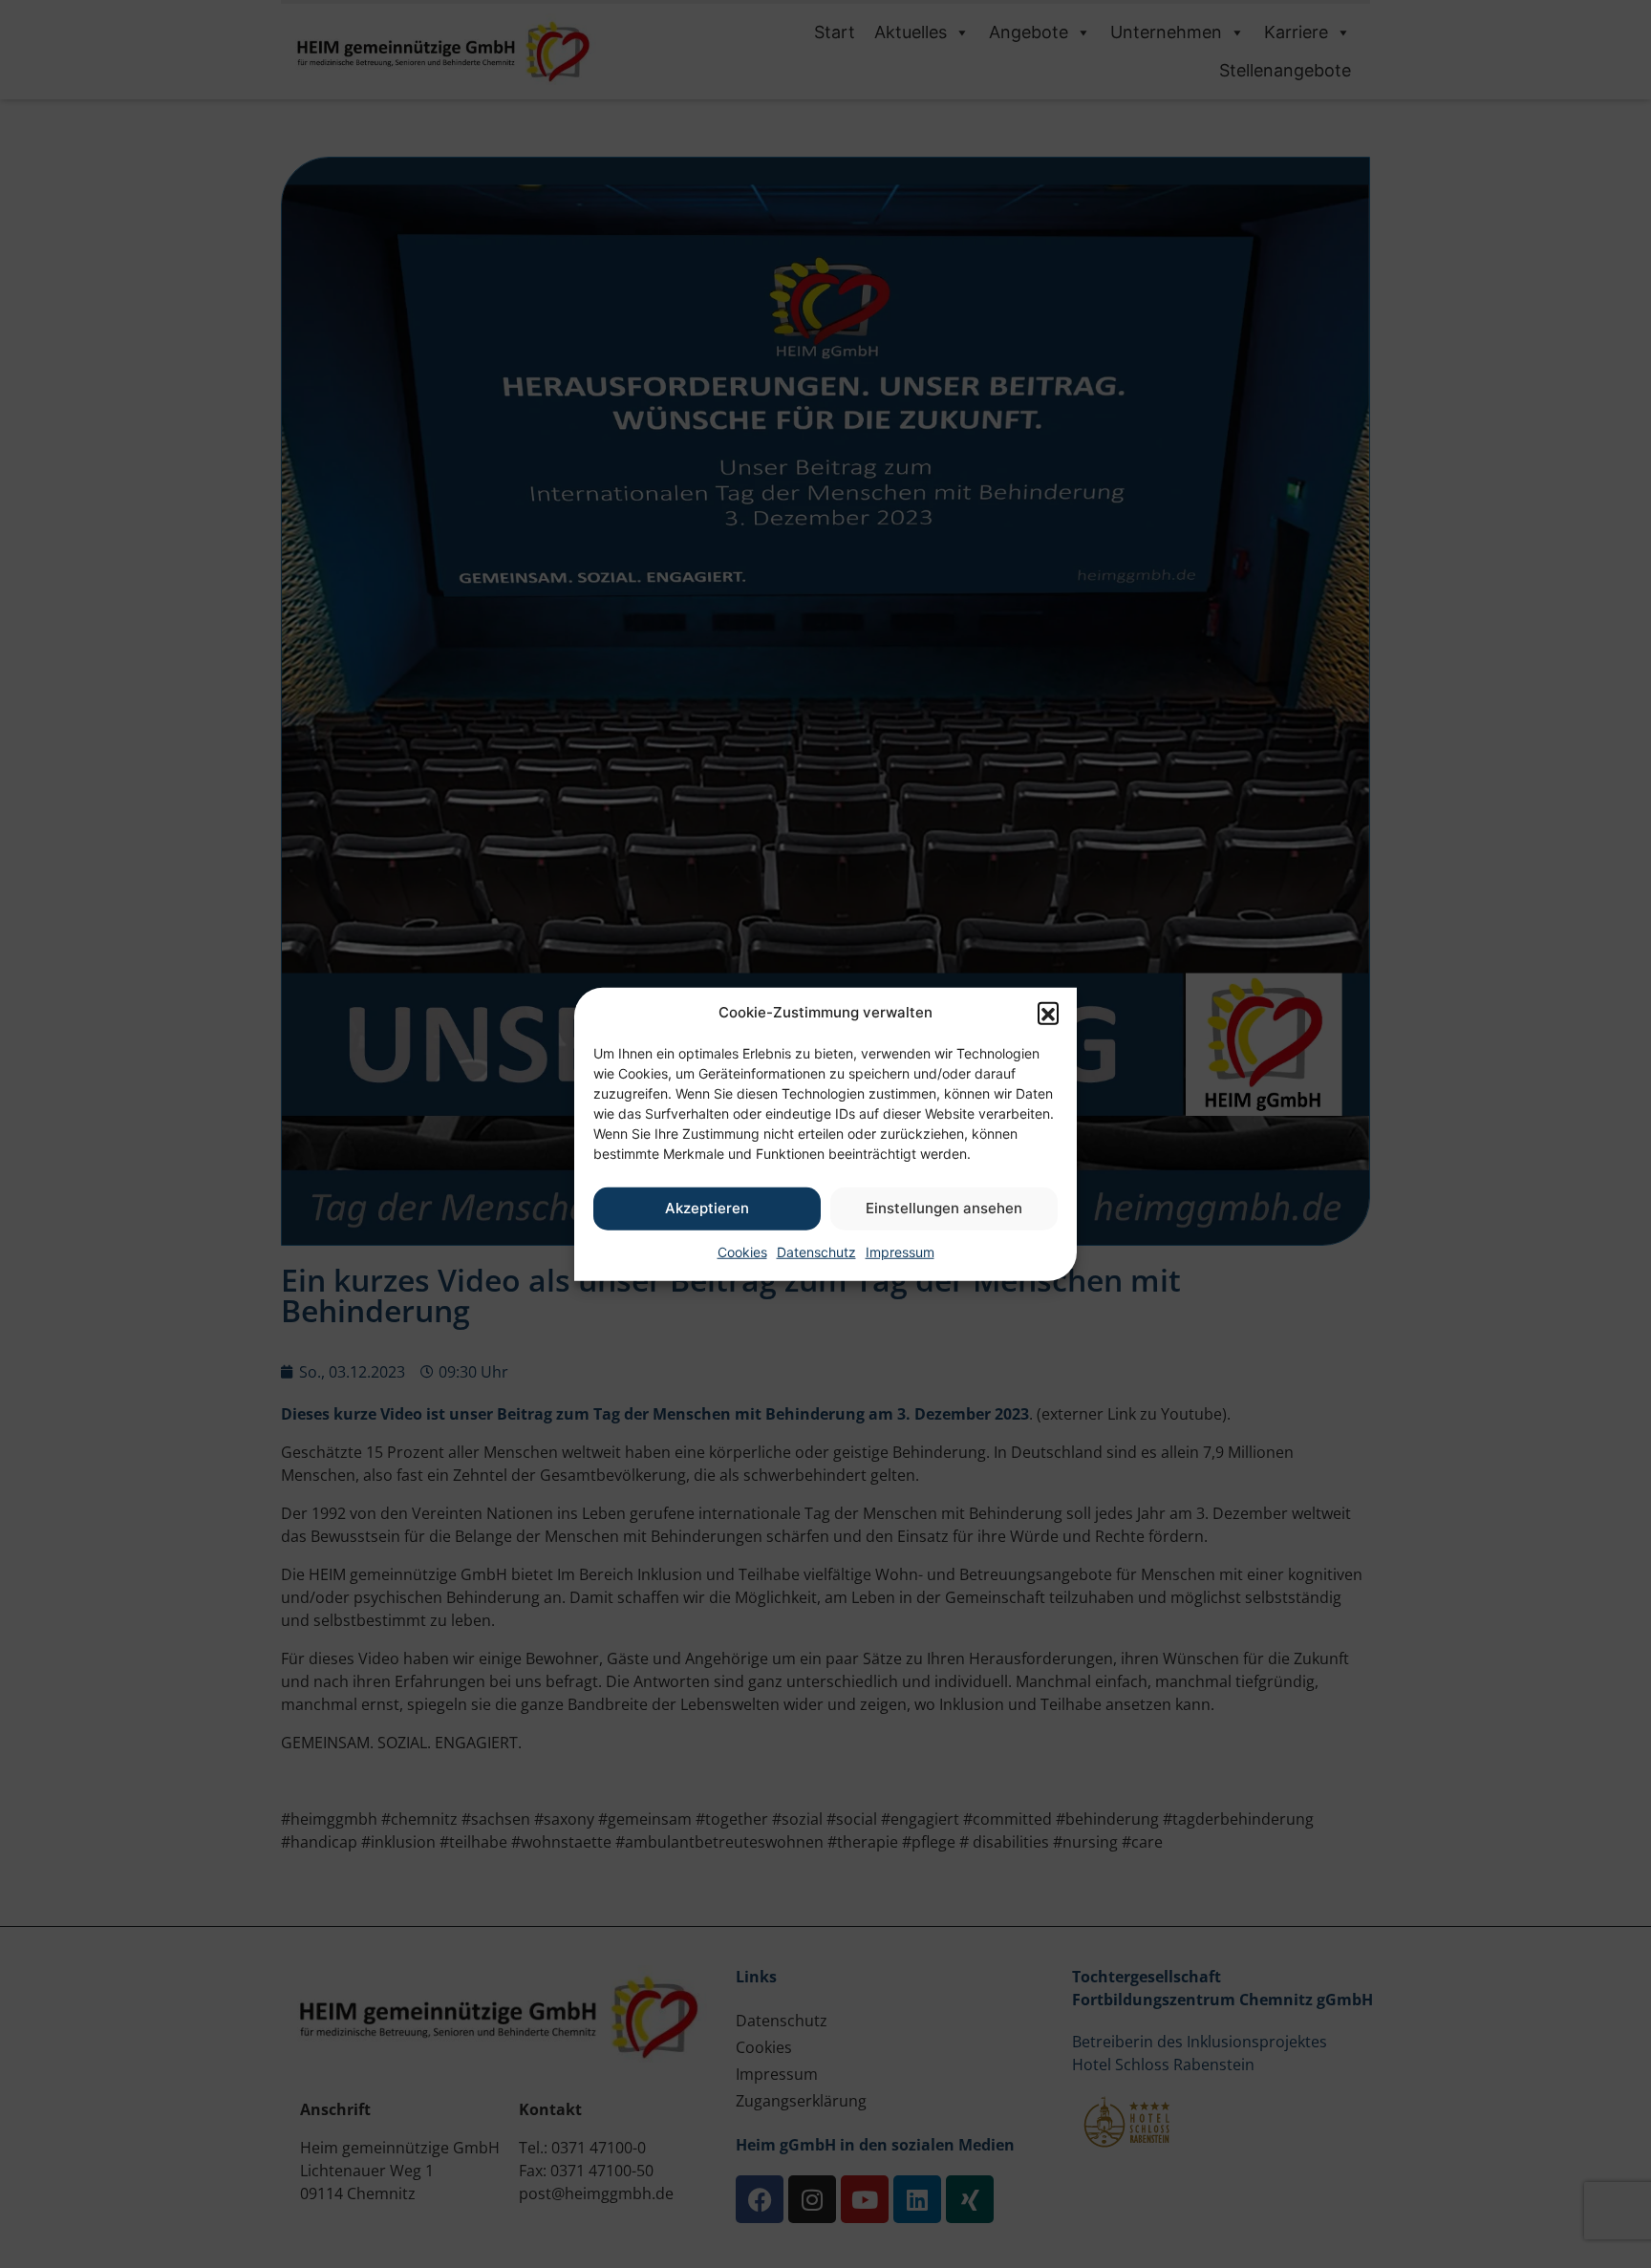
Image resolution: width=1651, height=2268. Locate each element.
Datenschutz (816, 1251)
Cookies (742, 1251)
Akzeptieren (707, 1208)
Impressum (900, 1251)
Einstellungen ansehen (944, 1208)
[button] (1048, 1013)
